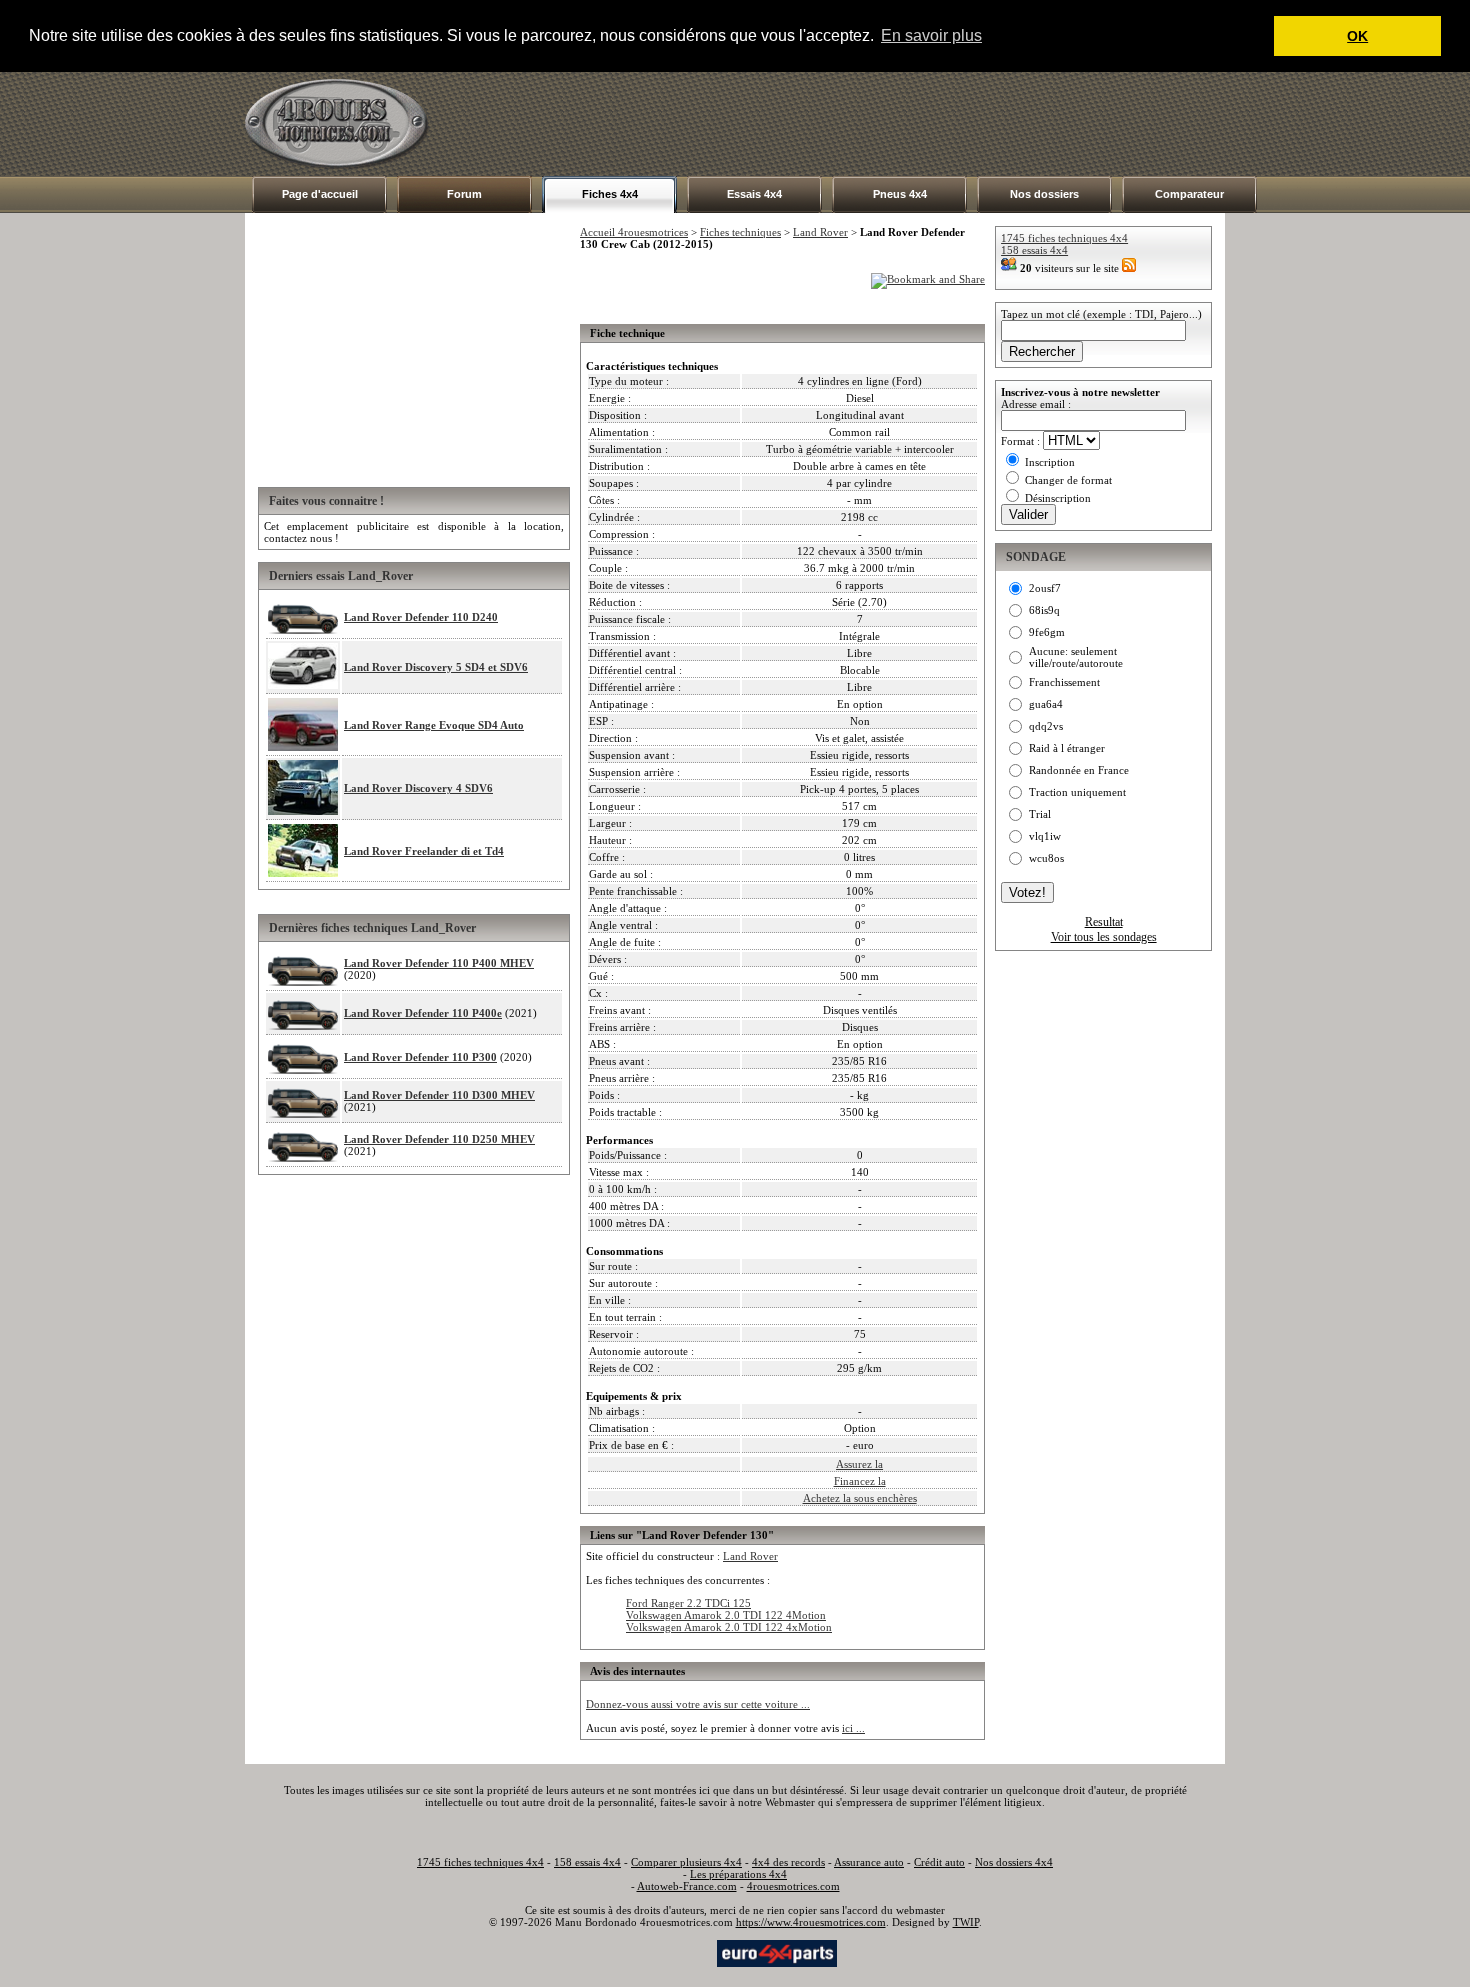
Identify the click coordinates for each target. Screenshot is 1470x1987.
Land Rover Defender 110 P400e (423, 1013)
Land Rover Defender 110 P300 (420, 1057)
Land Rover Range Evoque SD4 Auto (434, 725)
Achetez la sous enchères (860, 1498)
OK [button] (1357, 36)
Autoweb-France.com (687, 1886)
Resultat (1104, 922)
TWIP (966, 1922)
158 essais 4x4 (1034, 250)
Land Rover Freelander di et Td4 (424, 851)
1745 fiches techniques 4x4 (1064, 238)
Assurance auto (869, 1862)
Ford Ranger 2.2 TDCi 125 (688, 1603)
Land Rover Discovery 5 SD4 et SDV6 (436, 667)
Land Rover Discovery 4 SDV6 (418, 788)
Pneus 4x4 (900, 194)
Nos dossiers (1044, 194)
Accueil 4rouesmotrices (634, 232)
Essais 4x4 (754, 194)
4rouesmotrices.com (793, 1886)
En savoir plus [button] (931, 35)
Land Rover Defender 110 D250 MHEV (439, 1139)
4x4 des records (788, 1862)
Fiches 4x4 (610, 194)
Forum (464, 194)
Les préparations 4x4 (738, 1874)
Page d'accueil (320, 194)
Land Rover (820, 232)
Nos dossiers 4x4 (1014, 1862)
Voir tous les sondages (1104, 937)
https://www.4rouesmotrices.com (811, 1922)
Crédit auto (939, 1862)
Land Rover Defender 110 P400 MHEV (439, 963)
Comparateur (1189, 194)
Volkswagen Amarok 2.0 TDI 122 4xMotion (729, 1627)
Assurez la (859, 1464)
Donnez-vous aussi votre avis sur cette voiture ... (698, 1704)
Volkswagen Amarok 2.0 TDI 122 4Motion (726, 1615)
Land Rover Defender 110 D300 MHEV (439, 1095)
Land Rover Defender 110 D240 (421, 617)
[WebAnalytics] (674, 1952)
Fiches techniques (740, 232)
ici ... (853, 1728)
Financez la (860, 1481)
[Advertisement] (861, 124)
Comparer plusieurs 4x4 (686, 1862)
